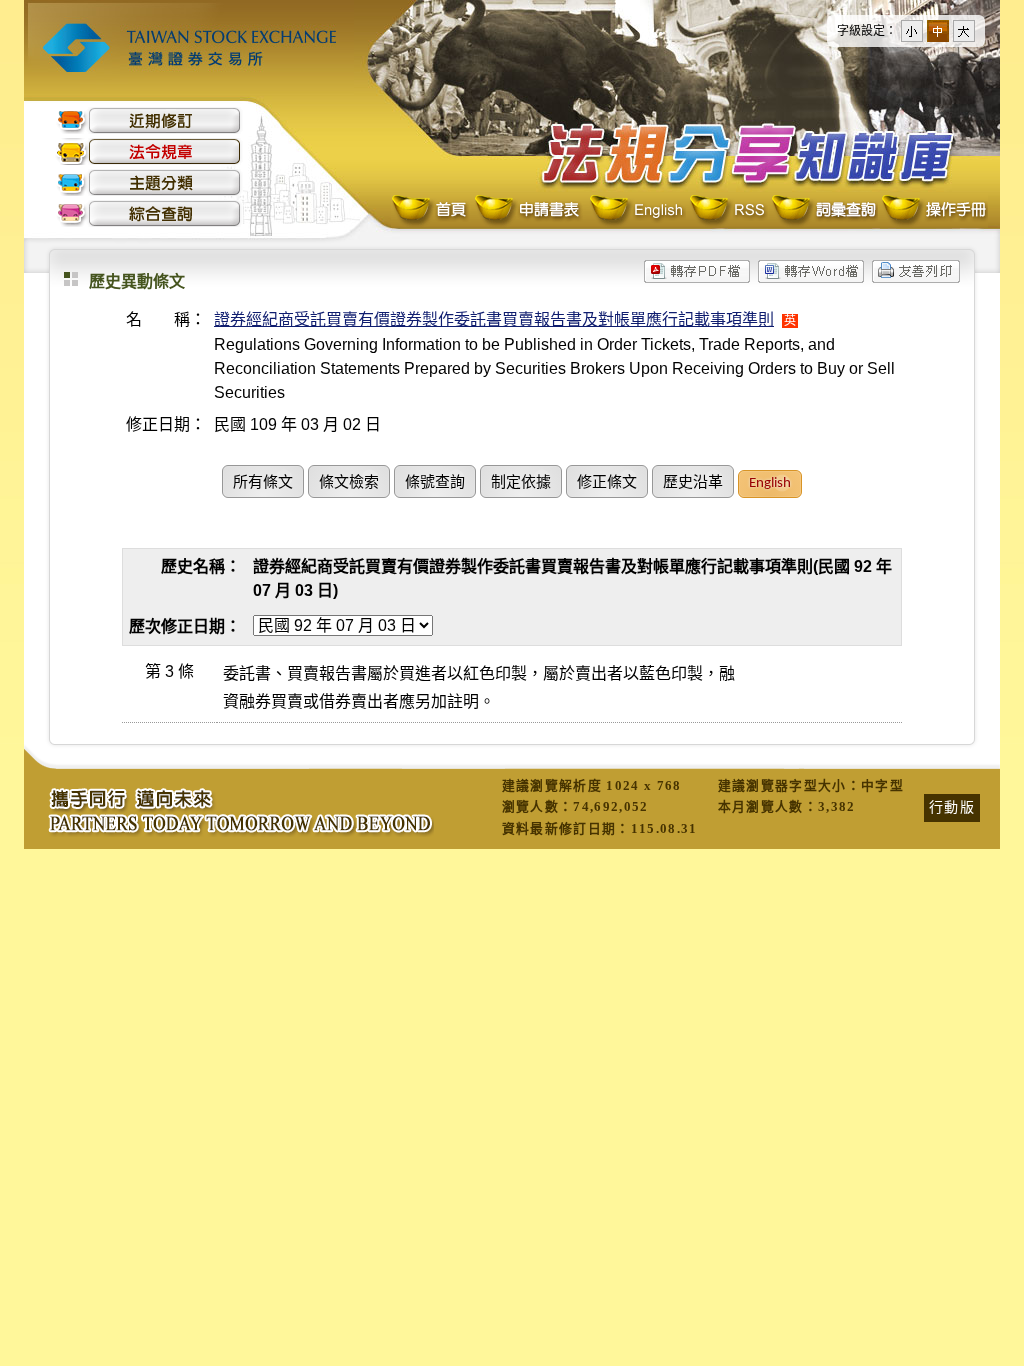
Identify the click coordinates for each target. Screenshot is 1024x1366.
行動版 (952, 807)
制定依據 (521, 483)
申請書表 (528, 210)
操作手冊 (933, 210)
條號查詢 (435, 483)
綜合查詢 (149, 213)
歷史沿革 (693, 483)
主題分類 (149, 182)
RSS (727, 210)
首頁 (431, 210)
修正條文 (607, 483)
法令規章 (149, 151)
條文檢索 (349, 483)
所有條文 (263, 483)
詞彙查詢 (823, 210)
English (636, 210)
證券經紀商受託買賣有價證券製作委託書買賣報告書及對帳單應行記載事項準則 (494, 319)
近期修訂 (149, 120)
